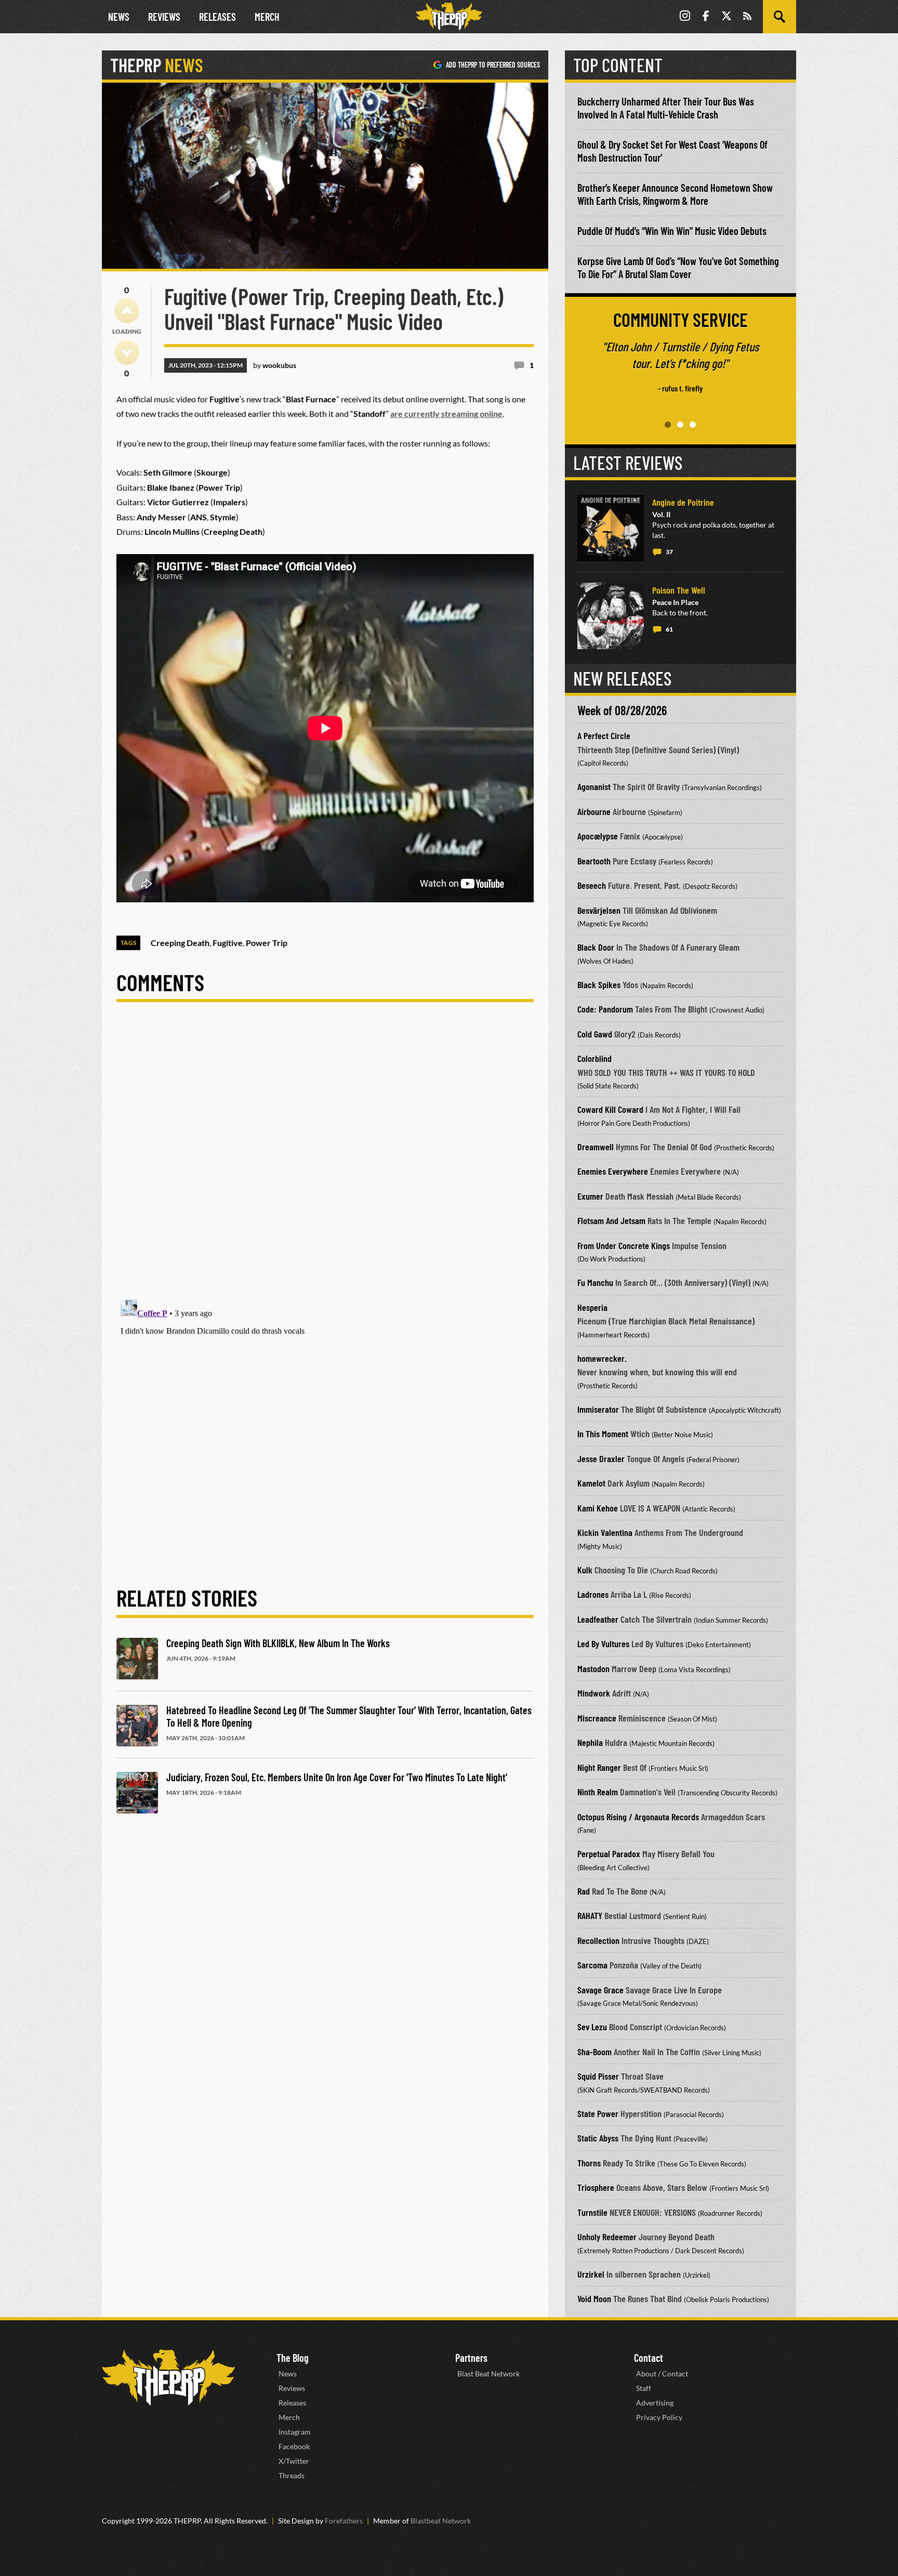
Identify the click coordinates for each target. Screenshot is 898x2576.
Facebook (294, 2446)
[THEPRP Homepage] (449, 17)
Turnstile (592, 2212)
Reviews (164, 17)
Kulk (585, 1570)
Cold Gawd (595, 1034)
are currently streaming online (446, 413)
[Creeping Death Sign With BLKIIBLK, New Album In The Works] (137, 1659)
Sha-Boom (595, 2052)
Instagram (295, 2432)
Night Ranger (599, 1767)
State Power (598, 2113)
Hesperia (592, 1307)
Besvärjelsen (599, 910)
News (119, 17)
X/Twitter (294, 2461)
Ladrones (593, 1594)
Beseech (592, 885)
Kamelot (591, 1483)
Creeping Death (180, 943)
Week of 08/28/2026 (622, 710)
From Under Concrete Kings (624, 1245)
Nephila (590, 1742)
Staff (644, 2388)
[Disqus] (325, 1159)
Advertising (655, 2403)
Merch (267, 17)
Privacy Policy (659, 2417)
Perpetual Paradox (609, 1854)
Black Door (596, 947)
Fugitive (228, 943)
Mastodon (593, 1668)
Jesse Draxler (601, 1458)
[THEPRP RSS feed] (747, 17)
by (275, 365)
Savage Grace (600, 1990)
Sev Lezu (592, 2027)
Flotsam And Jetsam (611, 1220)
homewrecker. (602, 1358)
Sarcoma (592, 1965)
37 (669, 552)
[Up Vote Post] (127, 311)
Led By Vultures (603, 1644)
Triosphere (596, 2187)
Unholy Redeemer (607, 2237)
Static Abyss (598, 2138)
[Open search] (780, 17)
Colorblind (595, 1058)
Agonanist (594, 786)
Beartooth (594, 861)
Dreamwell (596, 1147)
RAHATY (590, 1915)
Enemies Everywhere (613, 1171)
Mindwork (594, 1693)
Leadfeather (598, 1619)
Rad (584, 1891)
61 (669, 629)
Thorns (589, 2163)
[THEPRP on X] (727, 17)
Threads (292, 2475)
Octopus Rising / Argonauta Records (638, 1817)
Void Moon (594, 2298)
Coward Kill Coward (610, 1109)
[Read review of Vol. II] (611, 528)
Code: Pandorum (605, 1009)
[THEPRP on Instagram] (685, 17)
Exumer (590, 1196)
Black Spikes (599, 984)
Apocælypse (598, 836)
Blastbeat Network (441, 2521)
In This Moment (603, 1434)
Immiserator (598, 1409)
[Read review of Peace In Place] (611, 616)
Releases (217, 17)
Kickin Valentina (605, 1532)
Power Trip (267, 943)
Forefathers (344, 2521)
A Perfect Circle (604, 735)
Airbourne (594, 811)
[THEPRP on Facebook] (706, 17)
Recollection (598, 1940)
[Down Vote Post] (127, 352)
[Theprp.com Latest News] (168, 2378)
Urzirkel (591, 2274)
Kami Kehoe (598, 1508)
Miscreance (597, 1718)
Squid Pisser (598, 2076)
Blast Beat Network (488, 2374)
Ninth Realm (598, 1792)
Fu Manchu (595, 1282)
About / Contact (662, 2374)
